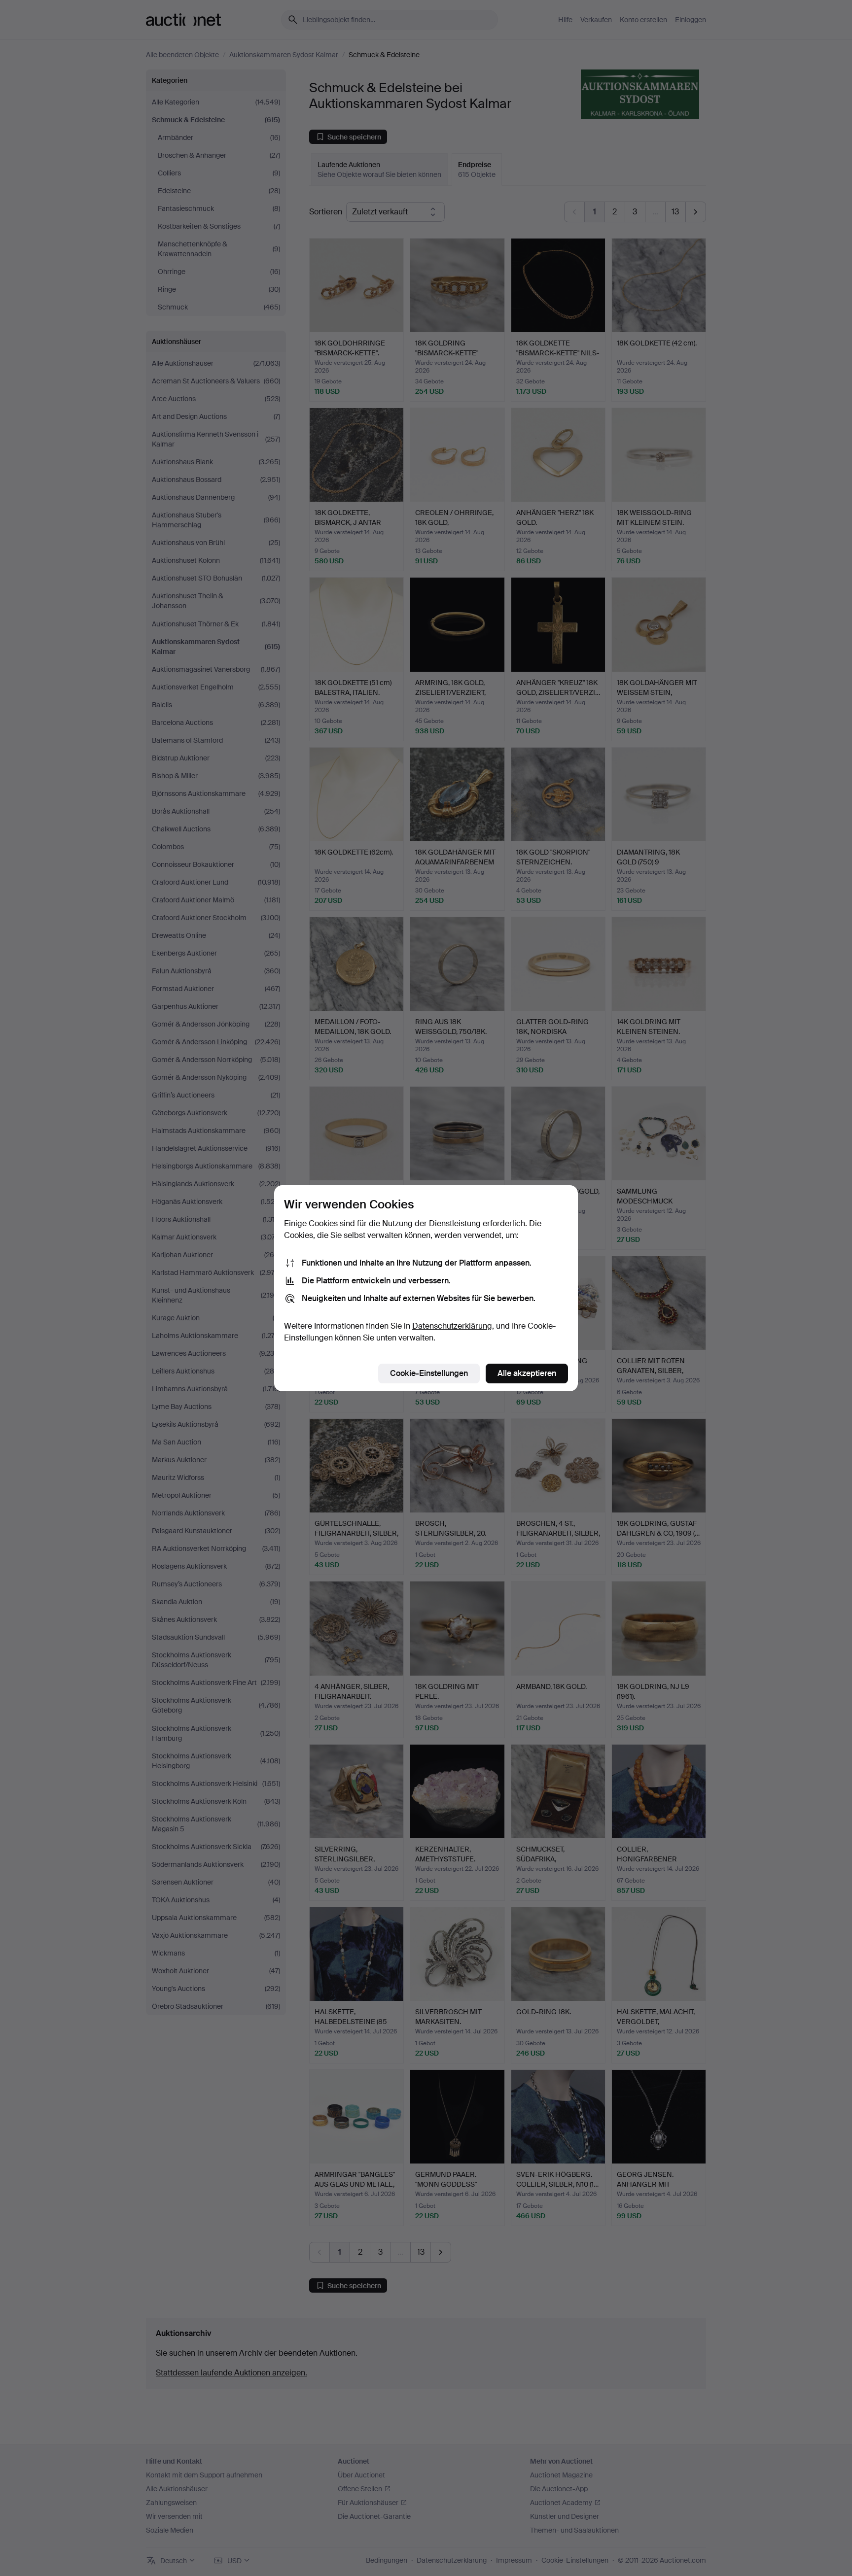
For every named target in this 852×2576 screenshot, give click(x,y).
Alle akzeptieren (527, 1373)
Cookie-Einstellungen (429, 1373)
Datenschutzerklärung (452, 1326)
